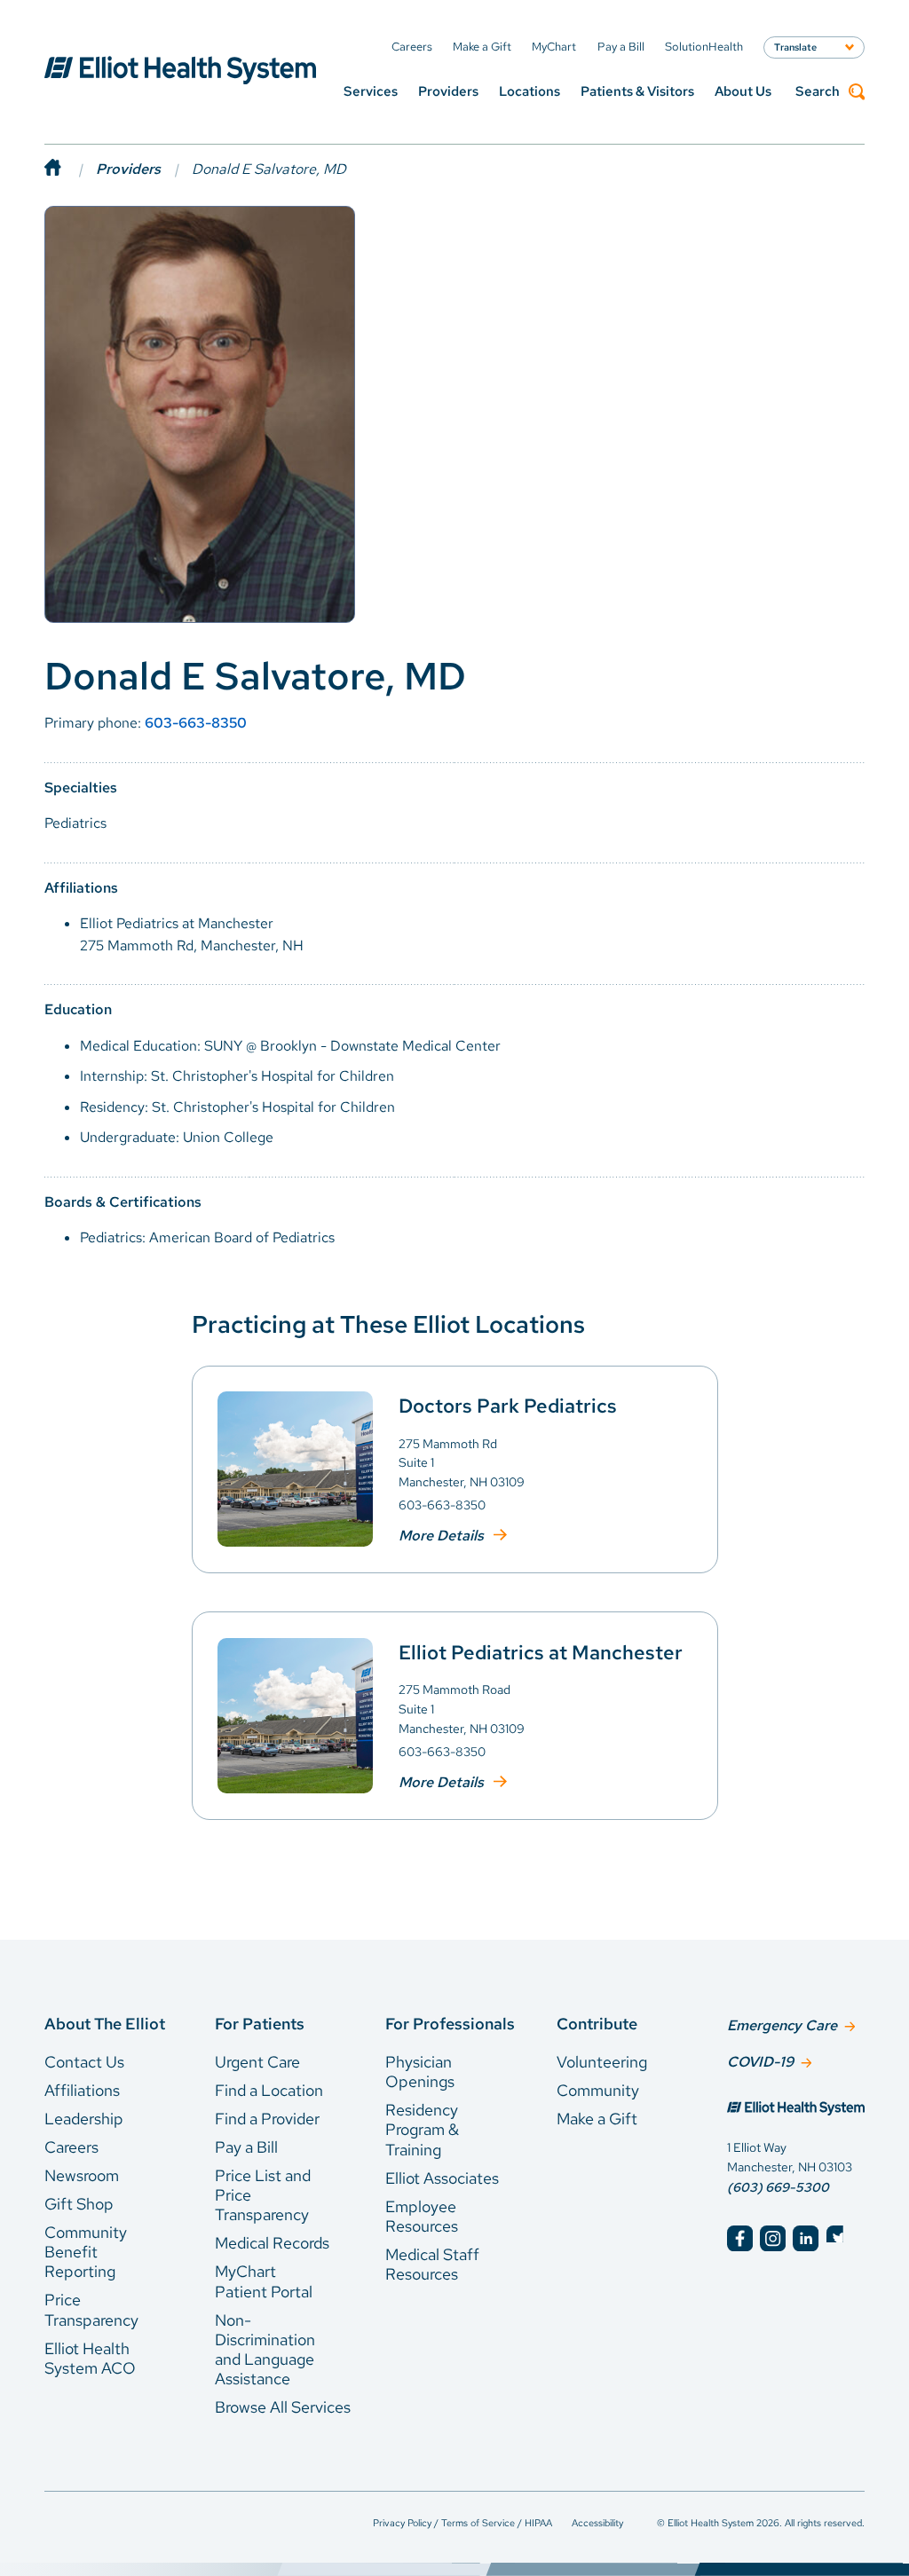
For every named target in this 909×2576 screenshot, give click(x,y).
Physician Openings (420, 2072)
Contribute (597, 2024)
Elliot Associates (442, 2178)
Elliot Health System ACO (90, 2358)
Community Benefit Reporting (86, 2252)
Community (598, 2090)
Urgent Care (257, 2062)
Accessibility (597, 2523)
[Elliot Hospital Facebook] (740, 2238)
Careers (71, 2147)
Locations (530, 91)
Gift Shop (79, 2204)
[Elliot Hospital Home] (796, 2110)
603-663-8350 (196, 723)
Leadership (84, 2119)
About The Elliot (105, 2024)
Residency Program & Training (422, 2130)
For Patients (260, 2024)
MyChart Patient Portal (264, 2281)
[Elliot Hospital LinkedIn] (806, 2238)
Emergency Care (782, 2025)
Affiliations (82, 2090)
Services (371, 91)
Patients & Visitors (637, 91)
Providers (448, 91)
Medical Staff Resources (432, 2264)
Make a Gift (597, 2119)
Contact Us (84, 2062)
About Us (743, 91)
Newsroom (82, 2175)
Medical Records (272, 2243)
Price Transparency (91, 2309)
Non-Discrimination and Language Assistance (265, 2350)
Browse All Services (283, 2407)
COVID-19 (760, 2062)
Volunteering (602, 2062)
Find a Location (269, 2090)
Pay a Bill (246, 2147)
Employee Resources (422, 2216)
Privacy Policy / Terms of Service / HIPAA (462, 2523)
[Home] (70, 169)
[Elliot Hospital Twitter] (839, 2238)
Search (818, 92)
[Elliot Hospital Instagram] (773, 2238)
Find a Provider (267, 2119)
